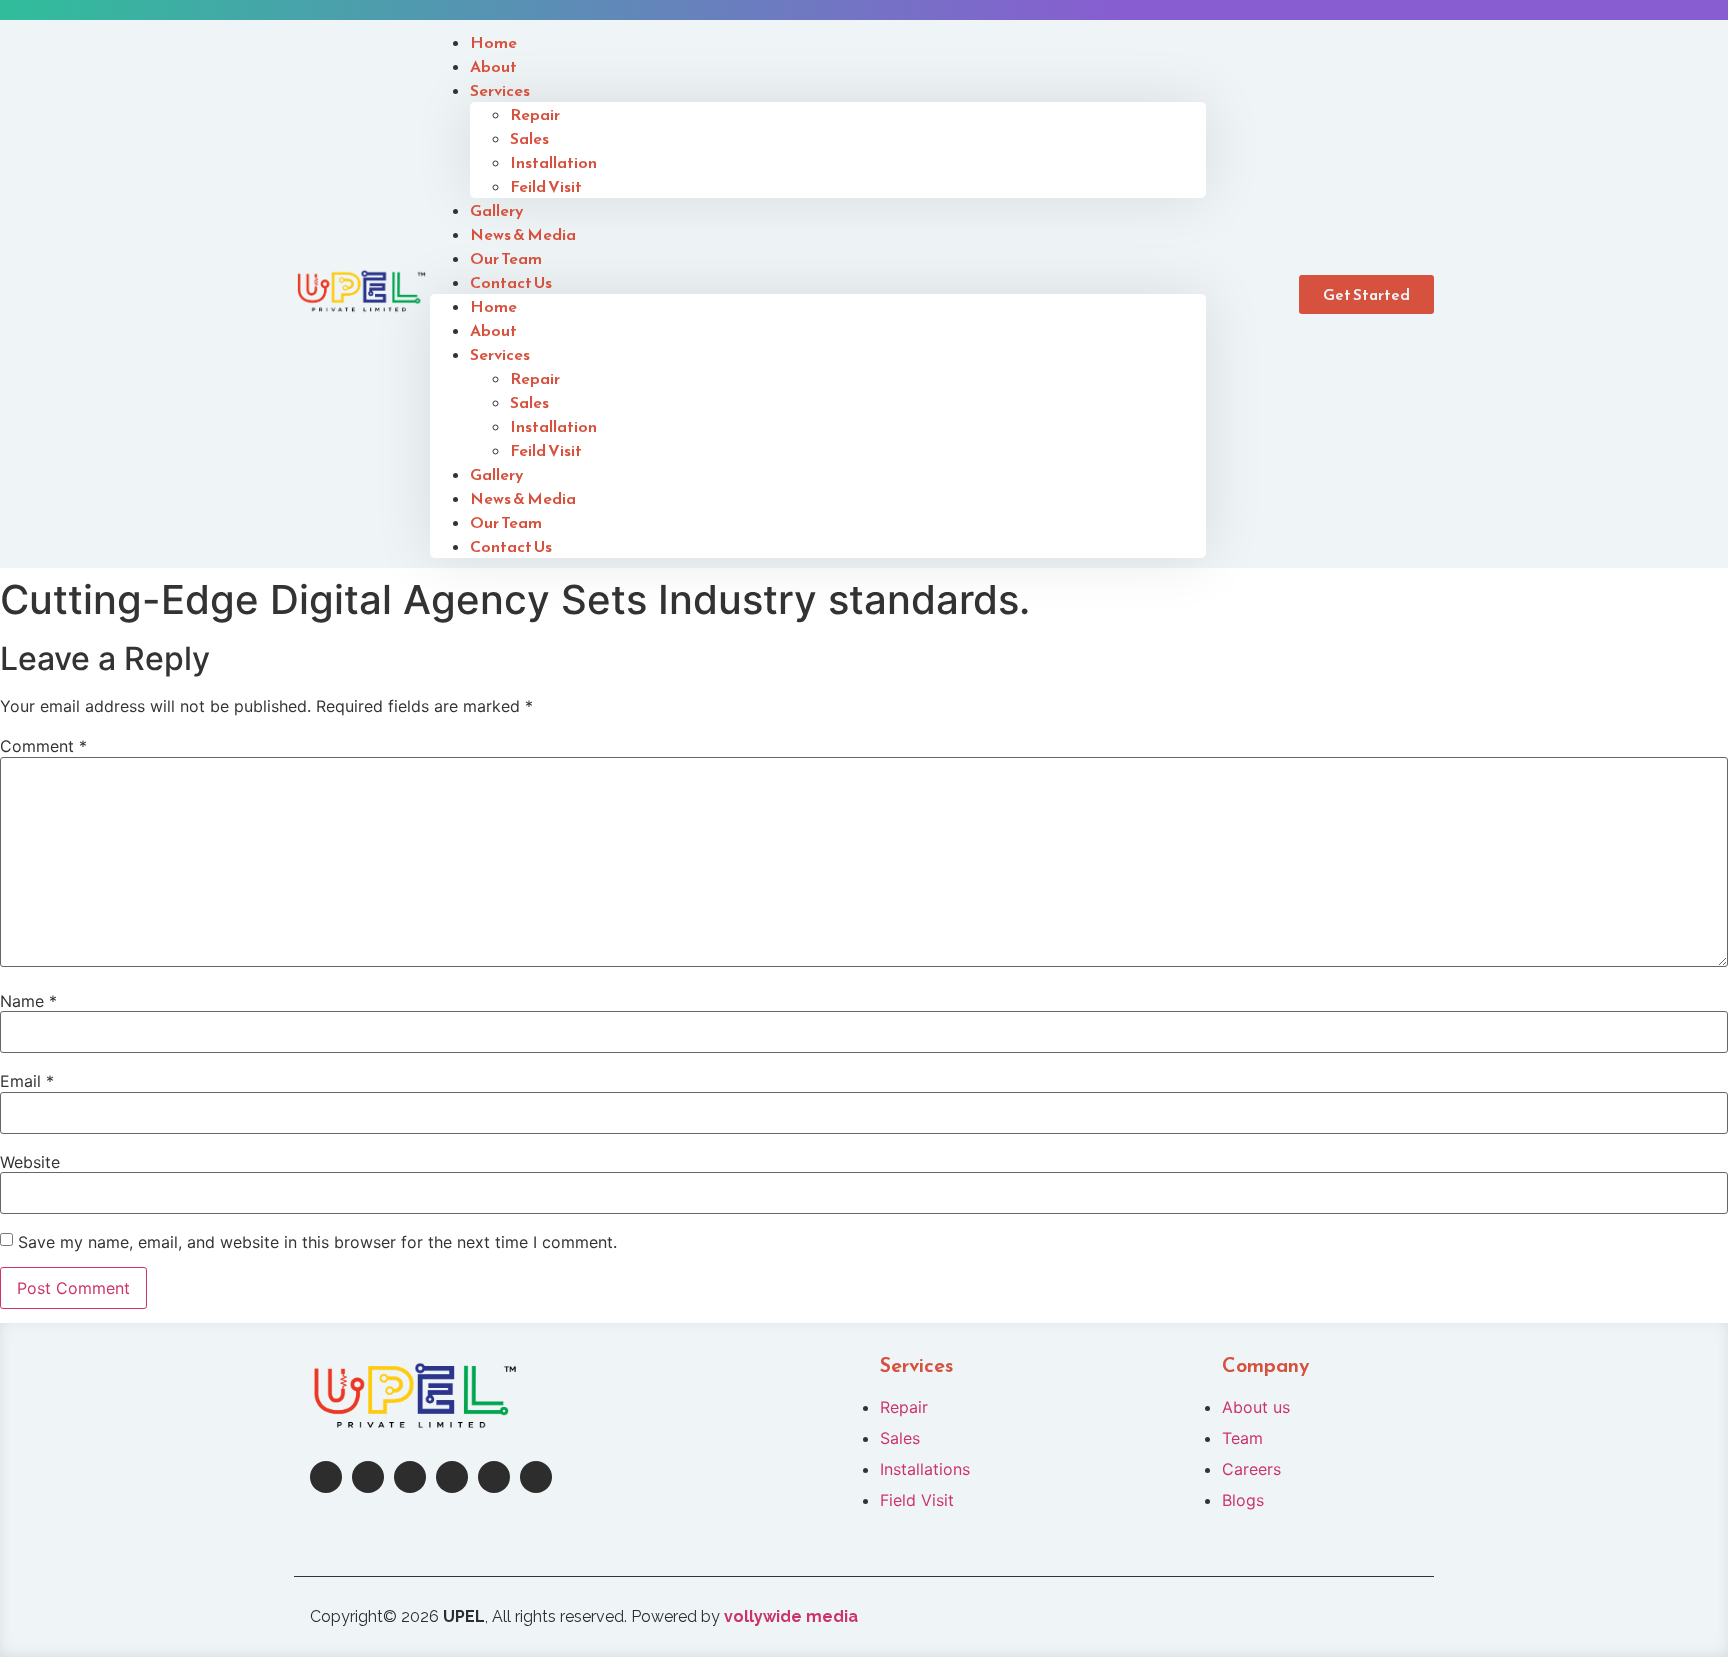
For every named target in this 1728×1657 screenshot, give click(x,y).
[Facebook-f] (326, 1477)
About (493, 330)
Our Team (506, 522)
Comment (43, 746)
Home (493, 306)
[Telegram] (494, 1477)
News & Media (523, 498)
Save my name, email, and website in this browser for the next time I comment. (317, 1242)
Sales (529, 138)
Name (28, 1001)
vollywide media (791, 1616)
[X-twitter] (452, 1477)
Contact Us (511, 282)
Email (27, 1081)
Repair (535, 114)
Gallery (496, 474)
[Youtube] (536, 1477)
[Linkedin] (410, 1477)
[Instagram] (368, 1477)
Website (30, 1162)
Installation (553, 162)
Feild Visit (546, 186)
